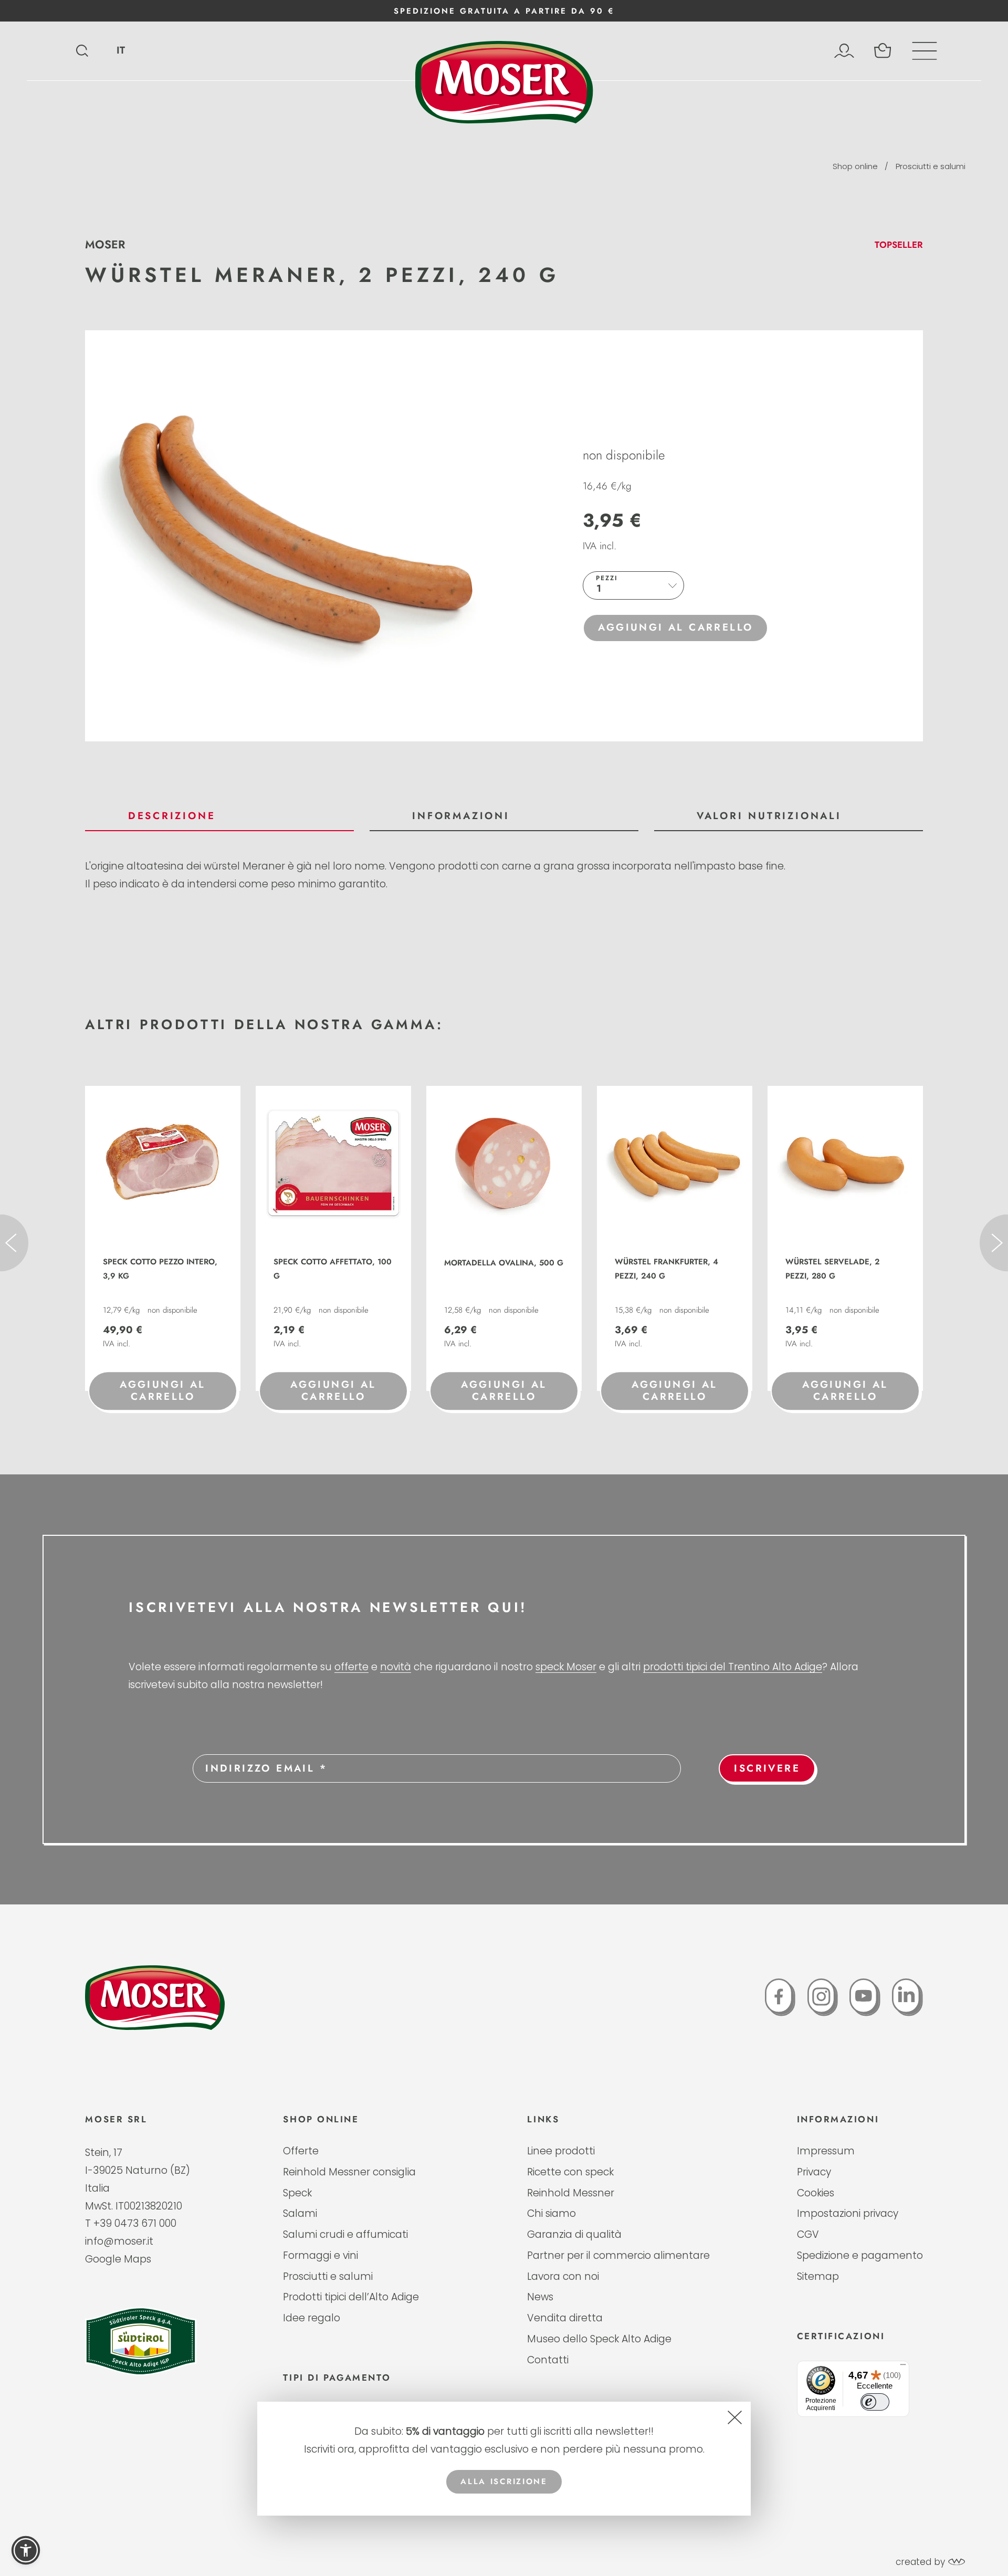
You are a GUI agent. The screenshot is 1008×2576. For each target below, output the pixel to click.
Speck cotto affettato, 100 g (333, 1269)
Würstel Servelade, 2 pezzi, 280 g (832, 1269)
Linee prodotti (561, 2151)
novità (396, 1667)
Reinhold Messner (571, 2193)
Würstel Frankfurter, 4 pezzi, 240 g (666, 1269)
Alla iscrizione (504, 2481)
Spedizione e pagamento (860, 2256)
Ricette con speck (570, 2172)
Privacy (814, 2172)
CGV (808, 2235)
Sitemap (818, 2277)
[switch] (875, 2402)
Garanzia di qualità (574, 2235)
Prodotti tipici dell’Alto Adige (351, 2297)
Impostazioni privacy (848, 2214)
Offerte (301, 2151)
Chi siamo (552, 2214)
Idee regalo (312, 2318)
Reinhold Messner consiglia (349, 2172)
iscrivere (767, 1768)
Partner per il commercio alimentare (618, 2256)
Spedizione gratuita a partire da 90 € (504, 11)
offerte (351, 1667)
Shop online (855, 166)
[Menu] (903, 2367)
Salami (300, 2214)
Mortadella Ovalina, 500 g (504, 1263)
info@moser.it (119, 2241)
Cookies (816, 2193)
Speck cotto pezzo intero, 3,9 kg (160, 1269)
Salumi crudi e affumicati (345, 2235)
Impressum (826, 2151)
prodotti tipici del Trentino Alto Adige (733, 1667)
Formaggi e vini (321, 2256)
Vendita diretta (565, 2318)
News (540, 2297)
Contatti (548, 2360)
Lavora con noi (563, 2277)
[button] (26, 2550)
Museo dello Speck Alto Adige (599, 2339)
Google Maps (118, 2259)
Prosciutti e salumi (931, 166)
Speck (297, 2193)
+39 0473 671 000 (135, 2223)
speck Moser (566, 1667)
